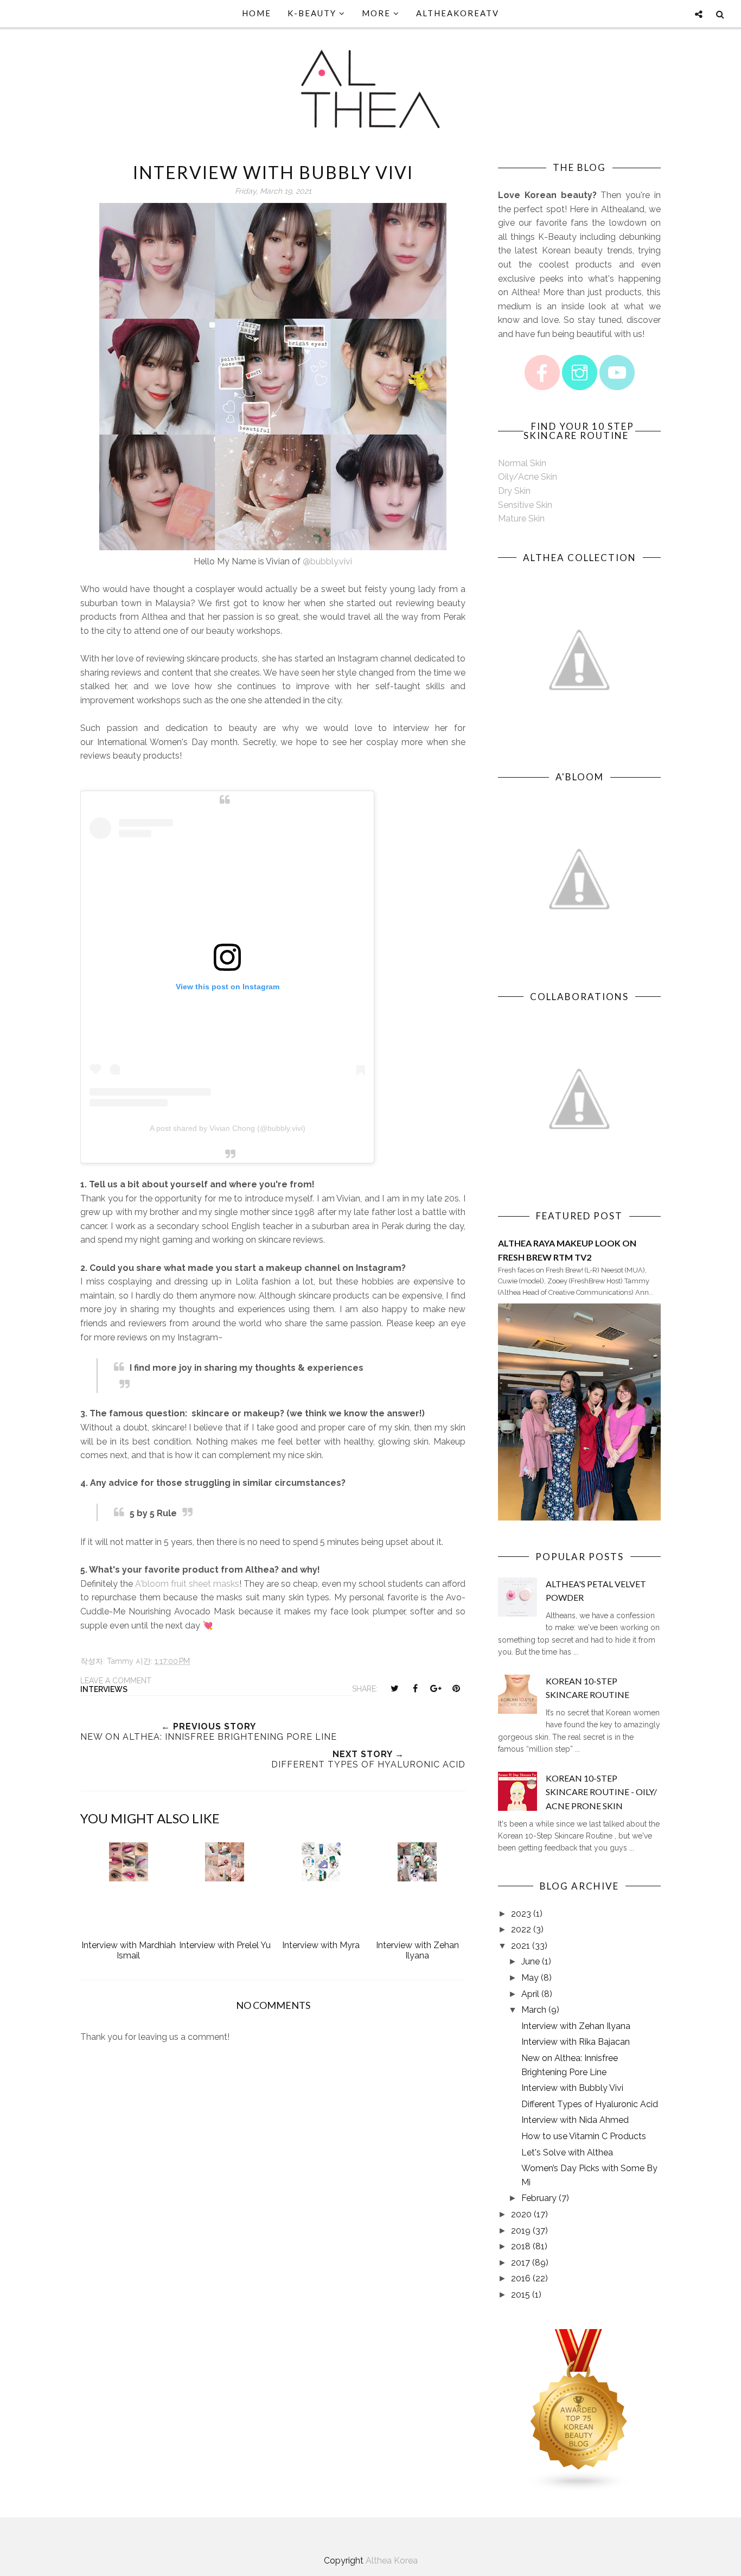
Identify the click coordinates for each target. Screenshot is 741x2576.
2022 (521, 1929)
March (534, 2010)
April (530, 1994)
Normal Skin (522, 463)
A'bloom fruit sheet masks (187, 1584)
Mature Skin (521, 519)
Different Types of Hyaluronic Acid (590, 2104)
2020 (521, 2214)
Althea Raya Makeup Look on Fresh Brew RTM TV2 (567, 1250)
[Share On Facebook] (415, 1688)
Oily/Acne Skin (528, 477)
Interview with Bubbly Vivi (572, 2088)
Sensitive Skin (525, 505)
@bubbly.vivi (327, 561)
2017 (520, 2263)
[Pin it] (456, 1688)
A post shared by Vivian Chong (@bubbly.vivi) (228, 1128)
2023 (521, 1914)
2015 (520, 2295)
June (531, 1961)
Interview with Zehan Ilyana (576, 2026)
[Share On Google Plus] (436, 1688)
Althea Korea (392, 2561)
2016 (521, 2278)
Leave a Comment (116, 1681)
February (539, 2198)
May (530, 1978)
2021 (520, 1946)
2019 (521, 2231)
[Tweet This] (394, 1688)
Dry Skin (514, 491)
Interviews (104, 1689)
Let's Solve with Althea (567, 2152)
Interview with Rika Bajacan (576, 2042)
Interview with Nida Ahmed (575, 2120)
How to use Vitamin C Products (584, 2136)
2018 (521, 2246)
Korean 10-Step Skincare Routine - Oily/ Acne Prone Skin (601, 1792)
